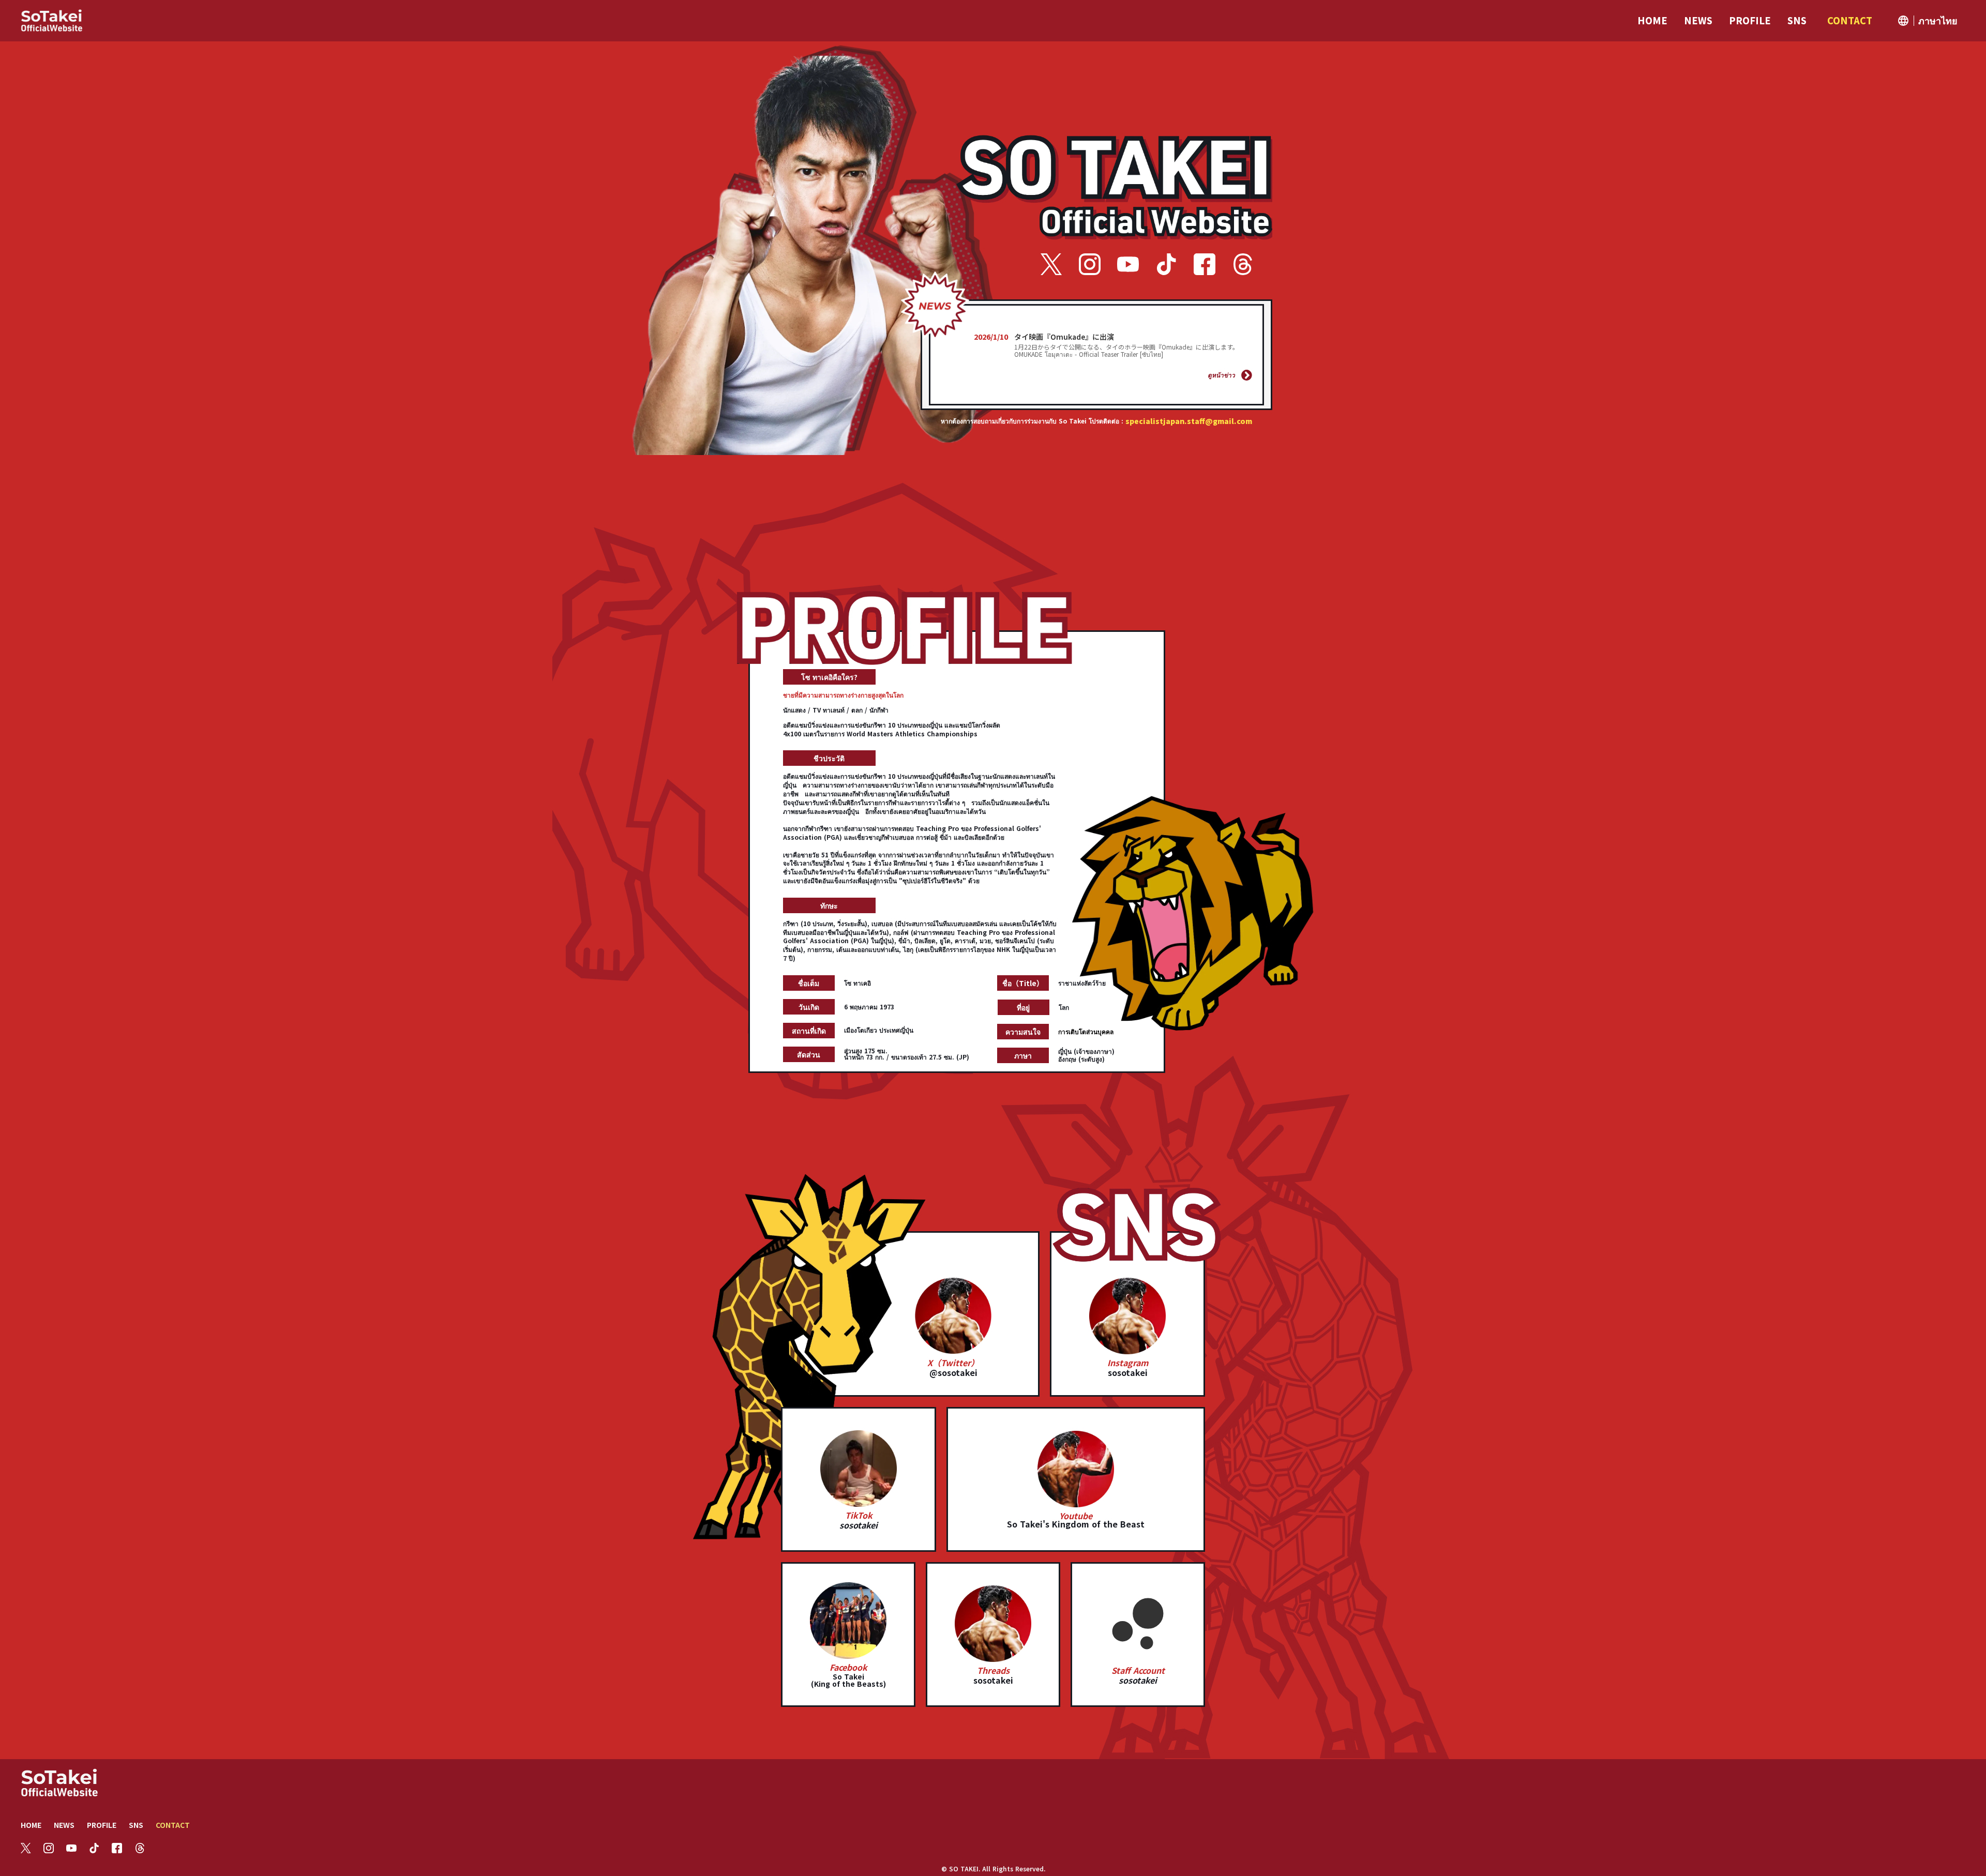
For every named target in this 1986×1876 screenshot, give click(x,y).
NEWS (64, 1825)
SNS (136, 1825)
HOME (31, 1825)
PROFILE (102, 1825)
